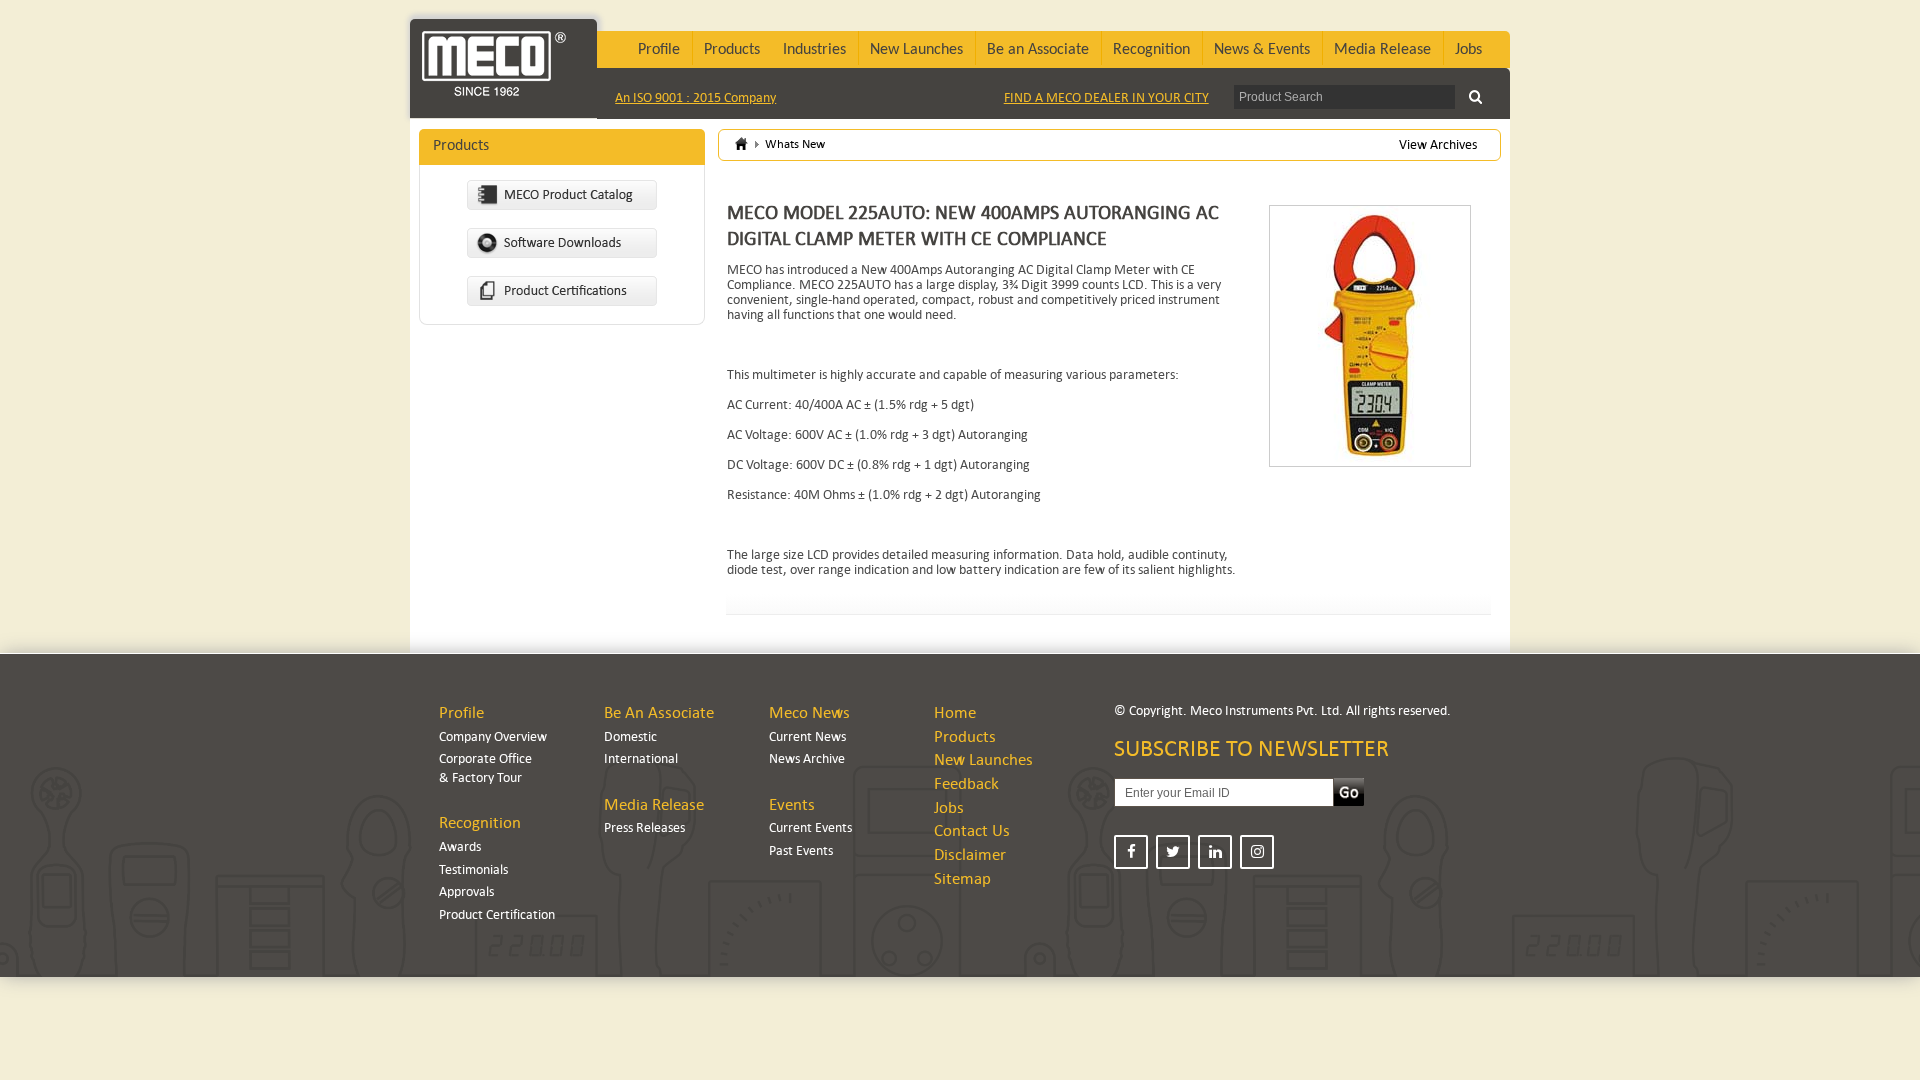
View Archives (1438, 144)
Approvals (466, 891)
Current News (807, 736)
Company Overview (493, 736)
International (641, 758)
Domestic (630, 736)
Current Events (810, 827)
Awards (460, 846)
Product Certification (497, 914)
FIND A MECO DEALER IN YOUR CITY (1106, 97)
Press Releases (644, 827)
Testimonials (473, 869)
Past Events (801, 850)
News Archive (807, 758)
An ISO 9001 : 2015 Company (695, 97)
